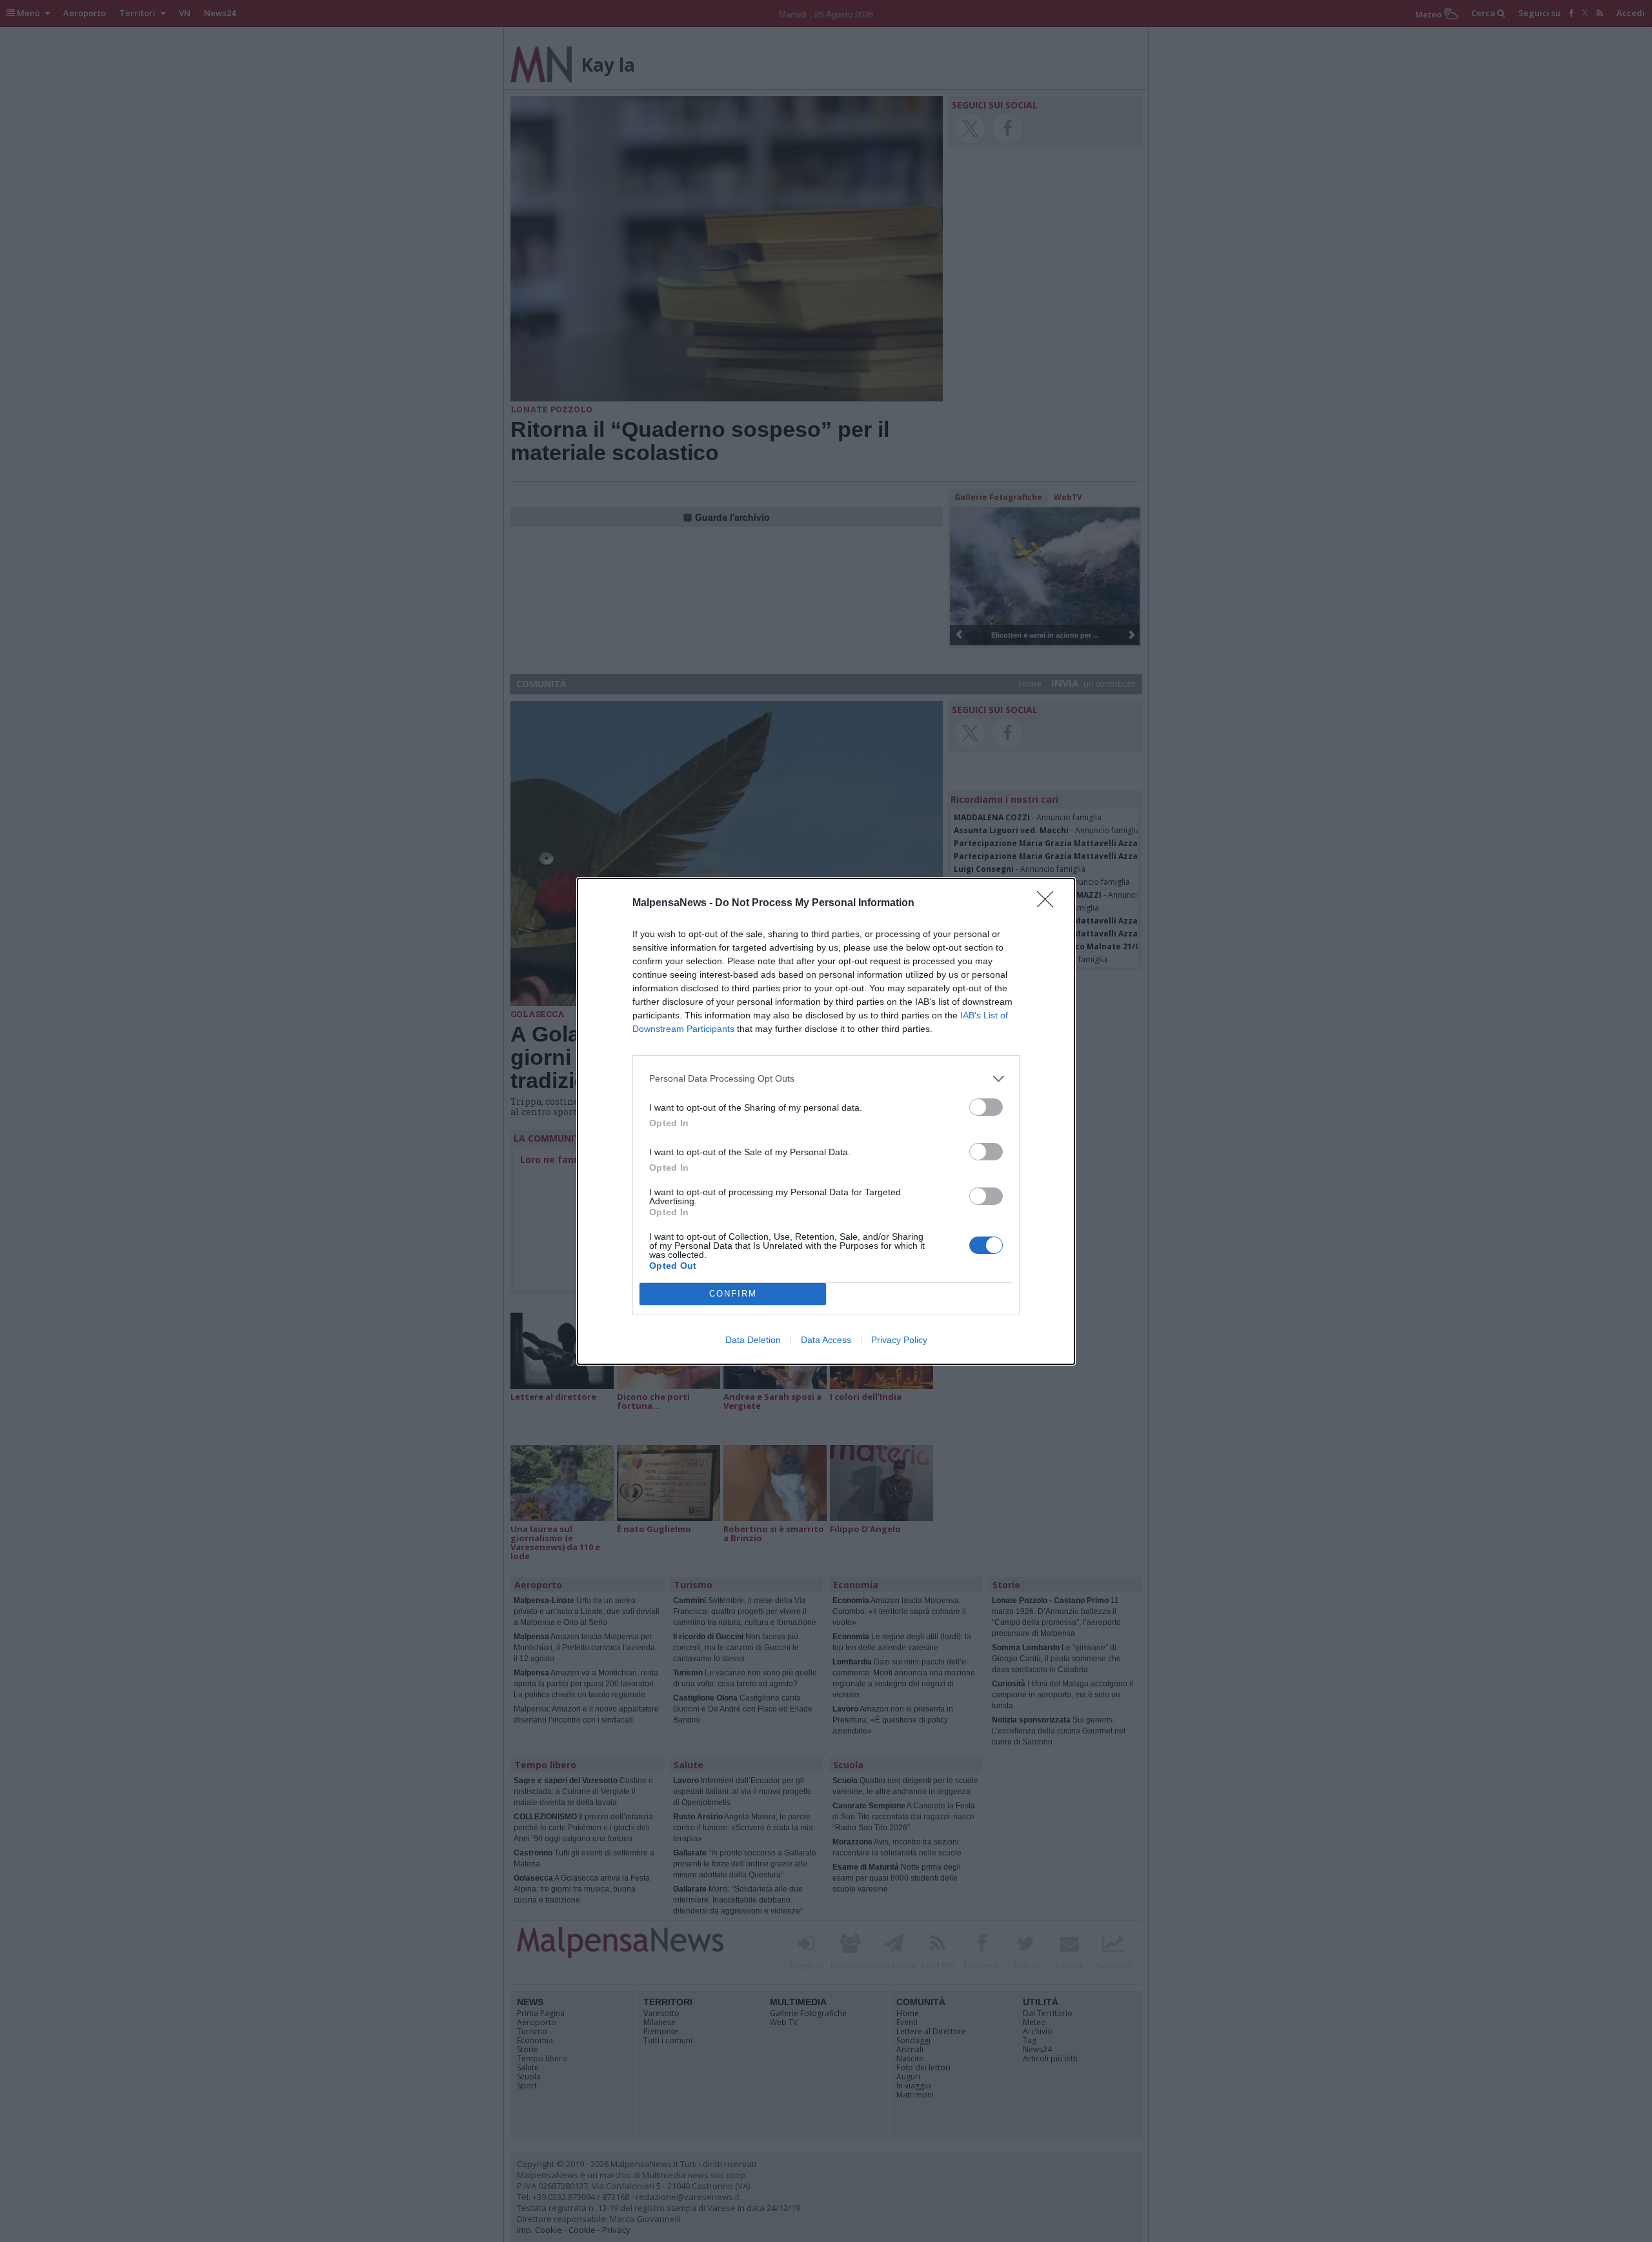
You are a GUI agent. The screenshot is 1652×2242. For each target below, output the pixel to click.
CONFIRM (733, 1294)
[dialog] (826, 1121)
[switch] (986, 1107)
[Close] (1049, 904)
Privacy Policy (899, 1340)
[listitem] (826, 1079)
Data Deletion (753, 1340)
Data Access (826, 1340)
